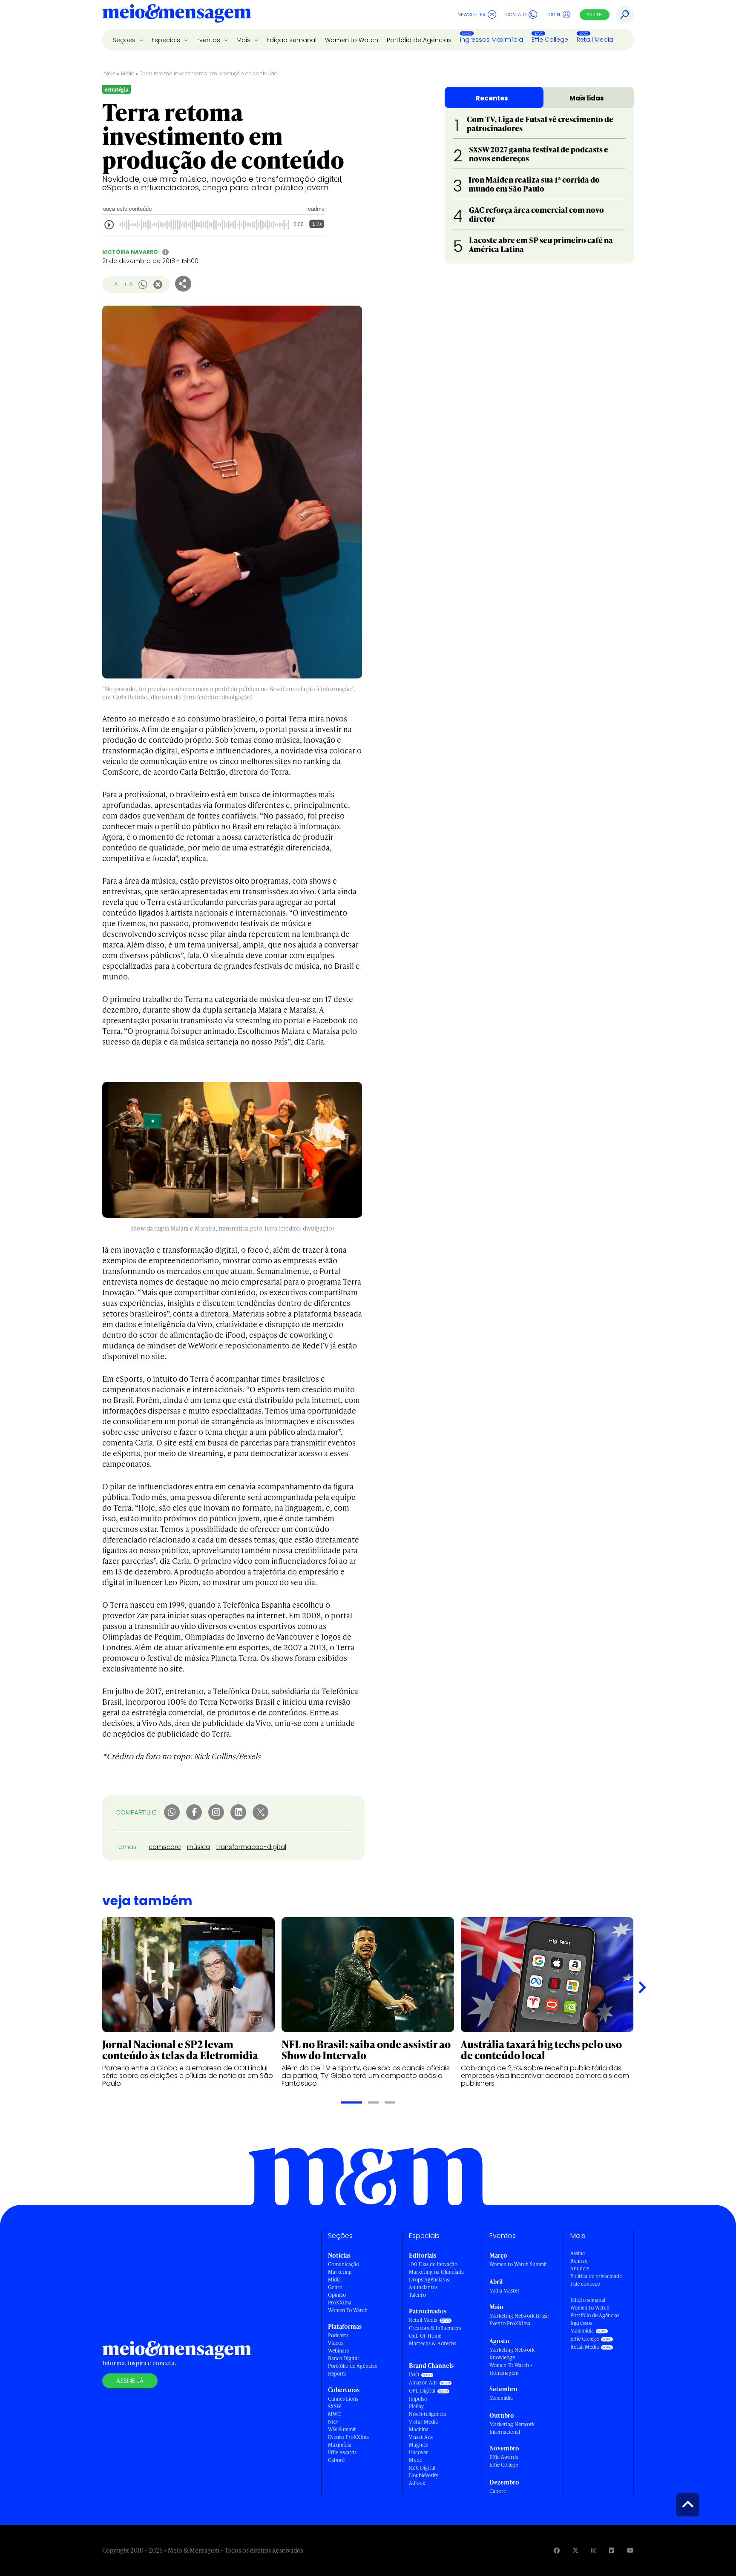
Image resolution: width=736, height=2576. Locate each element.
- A (114, 284)
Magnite (418, 2445)
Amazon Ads (423, 2383)
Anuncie (580, 2268)
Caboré (336, 2460)
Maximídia (340, 2445)
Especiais (167, 40)
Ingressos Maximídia (492, 40)
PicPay (416, 2406)
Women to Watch (352, 40)
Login (553, 14)
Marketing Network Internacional (512, 2428)
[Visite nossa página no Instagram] (594, 2550)
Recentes (492, 98)
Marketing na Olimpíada (436, 2272)
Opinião (337, 2295)
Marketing (340, 2272)
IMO (414, 2374)
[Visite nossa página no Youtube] (630, 2550)
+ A (128, 284)
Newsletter (471, 14)
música (198, 1847)
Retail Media (595, 40)
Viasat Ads (421, 2437)
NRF (333, 2422)
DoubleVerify (424, 2475)
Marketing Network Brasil (519, 2316)
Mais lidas (587, 98)
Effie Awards (342, 2452)
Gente (335, 2287)
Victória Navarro (130, 252)
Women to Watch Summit (518, 2264)
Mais (244, 40)
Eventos (209, 40)
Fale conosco (585, 2284)
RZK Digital (422, 2468)
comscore (165, 1847)
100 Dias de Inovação (433, 2264)
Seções (125, 40)
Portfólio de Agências (419, 40)
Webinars (338, 2351)
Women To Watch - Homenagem (511, 2369)
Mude (415, 2460)
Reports (337, 2374)
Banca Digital (343, 2358)
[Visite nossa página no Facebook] (557, 2550)
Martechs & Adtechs (433, 2343)
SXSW (335, 2406)
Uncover (418, 2452)
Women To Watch (348, 2310)
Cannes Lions (343, 2399)
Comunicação (344, 2264)
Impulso (418, 2399)
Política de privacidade (596, 2276)
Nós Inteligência (427, 2414)
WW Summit (342, 2429)
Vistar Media (423, 2422)
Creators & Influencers (435, 2328)
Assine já (130, 2381)
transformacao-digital (251, 1847)
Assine (595, 14)
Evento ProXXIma (348, 2437)
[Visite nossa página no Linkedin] (612, 2550)
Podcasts (338, 2335)
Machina (419, 2429)
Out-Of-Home (425, 2336)
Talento (417, 2295)
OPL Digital (422, 2391)
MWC (334, 2414)
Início (109, 73)
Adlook (417, 2483)
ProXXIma (340, 2303)
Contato (516, 14)
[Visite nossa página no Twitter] (575, 2550)
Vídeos (336, 2343)
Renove (579, 2261)
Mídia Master (505, 2291)
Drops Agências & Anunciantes (430, 2283)
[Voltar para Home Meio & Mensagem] (177, 14)
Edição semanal (292, 40)
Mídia (128, 73)
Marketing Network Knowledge (512, 2354)
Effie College (550, 40)
